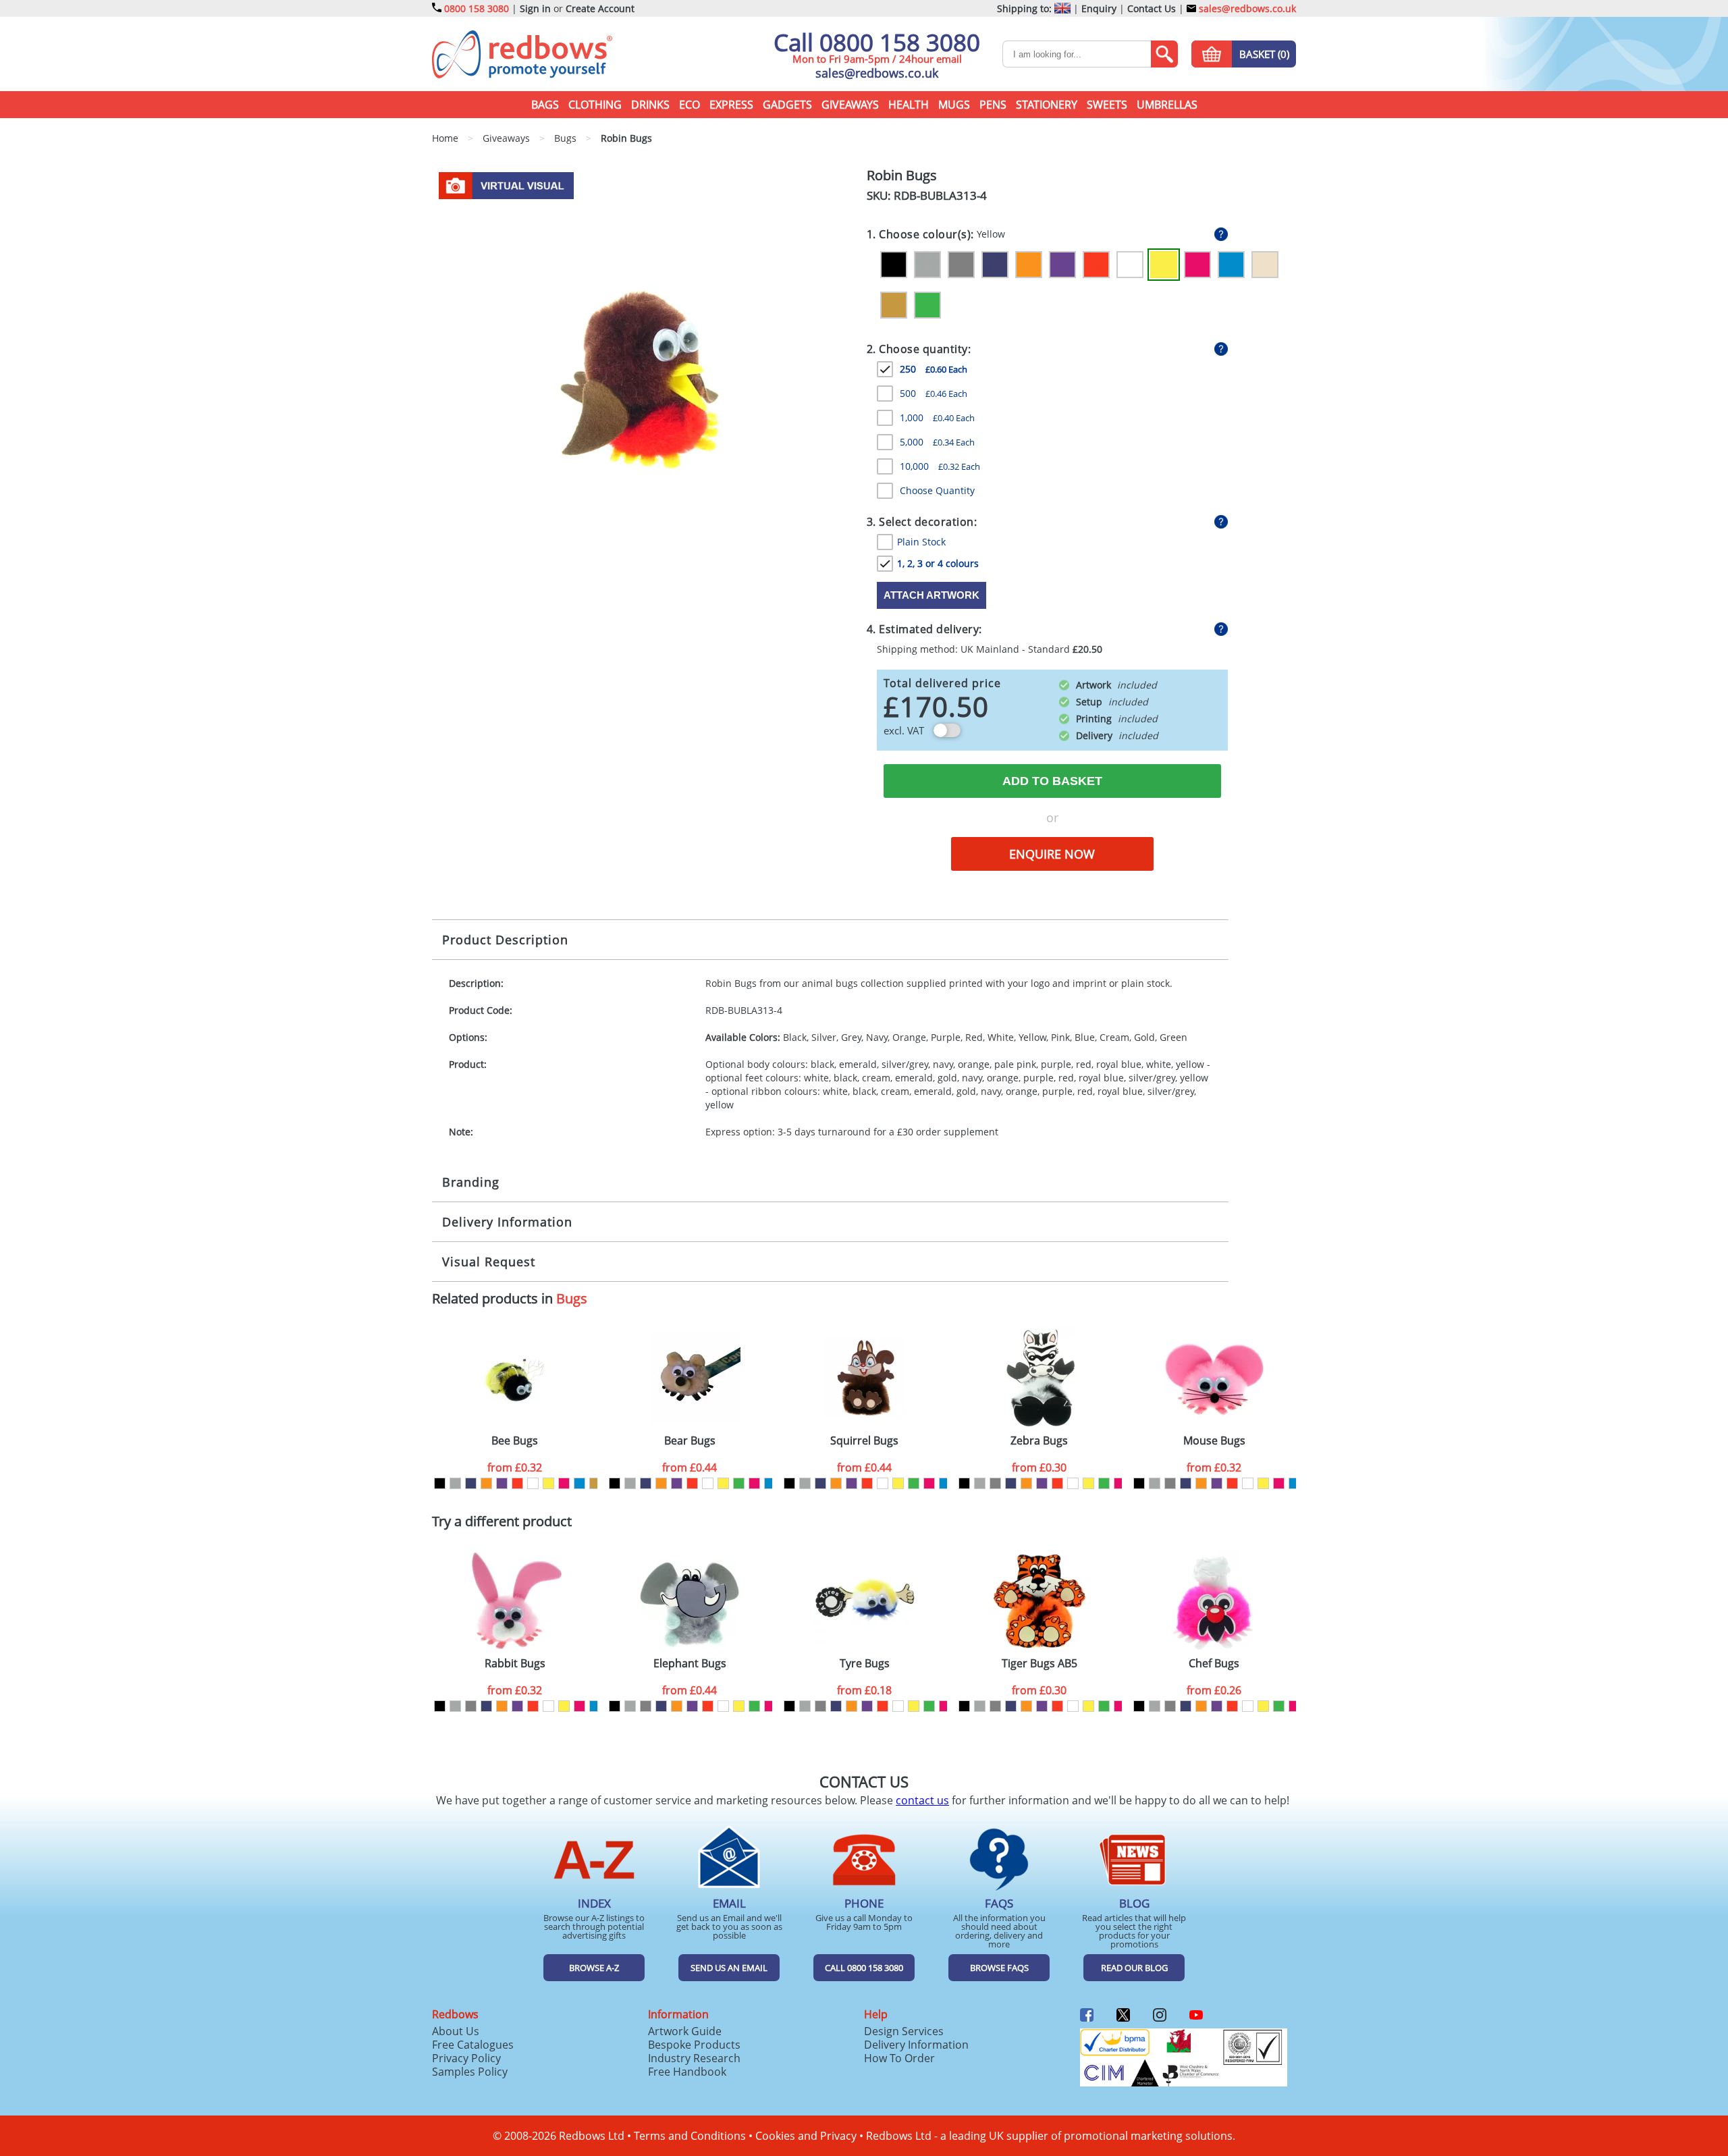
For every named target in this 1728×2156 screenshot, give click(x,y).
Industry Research (694, 2058)
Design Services (904, 2031)
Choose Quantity (937, 490)
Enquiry (1099, 8)
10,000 (940, 466)
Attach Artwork (932, 595)
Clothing (595, 105)
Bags (545, 105)
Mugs (954, 105)
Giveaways (850, 105)
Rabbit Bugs (515, 1664)
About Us (456, 2031)
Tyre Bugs (865, 1664)
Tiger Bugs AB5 (1039, 1664)
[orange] (486, 1483)
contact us (922, 1800)
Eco (690, 105)
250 (934, 369)
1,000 (937, 417)
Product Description (505, 940)
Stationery (1047, 105)
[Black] (894, 265)
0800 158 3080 (477, 8)
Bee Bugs (515, 1441)
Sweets (1107, 105)
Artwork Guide (685, 2031)
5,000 (937, 442)
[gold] (595, 1483)
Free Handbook (687, 2072)
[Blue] (1231, 265)
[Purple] (1062, 265)
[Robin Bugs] (644, 378)
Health (909, 105)
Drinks (650, 105)
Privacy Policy (466, 2058)
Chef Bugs (1214, 1664)
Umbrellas (1167, 105)
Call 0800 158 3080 (877, 42)
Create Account (600, 8)
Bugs (572, 1298)
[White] (1130, 265)
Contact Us (1152, 8)
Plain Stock (921, 542)
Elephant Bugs (690, 1664)
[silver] (455, 1483)
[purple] (502, 1483)
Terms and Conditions (690, 2136)
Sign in (535, 8)
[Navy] (995, 265)
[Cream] (1265, 265)
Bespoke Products (694, 2045)
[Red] (1096, 265)
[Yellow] (1164, 265)
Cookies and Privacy (806, 2136)
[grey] (995, 1483)
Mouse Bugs (1214, 1441)
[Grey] (961, 265)
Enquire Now (1052, 854)
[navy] (471, 1483)
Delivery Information (507, 1222)
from (515, 1467)
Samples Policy (470, 2072)
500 (934, 393)
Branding (471, 1182)
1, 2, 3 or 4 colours (938, 563)
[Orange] (1029, 265)
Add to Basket (1052, 781)
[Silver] (927, 265)
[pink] (564, 1483)
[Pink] (1197, 265)
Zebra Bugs (1039, 1441)
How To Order (899, 2058)
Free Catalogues (473, 2045)
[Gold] (894, 305)
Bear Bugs (690, 1441)
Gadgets (787, 105)
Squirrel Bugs (864, 1441)
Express (731, 105)
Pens (993, 105)
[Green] (927, 305)
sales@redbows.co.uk (1246, 8)
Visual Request (489, 1262)
